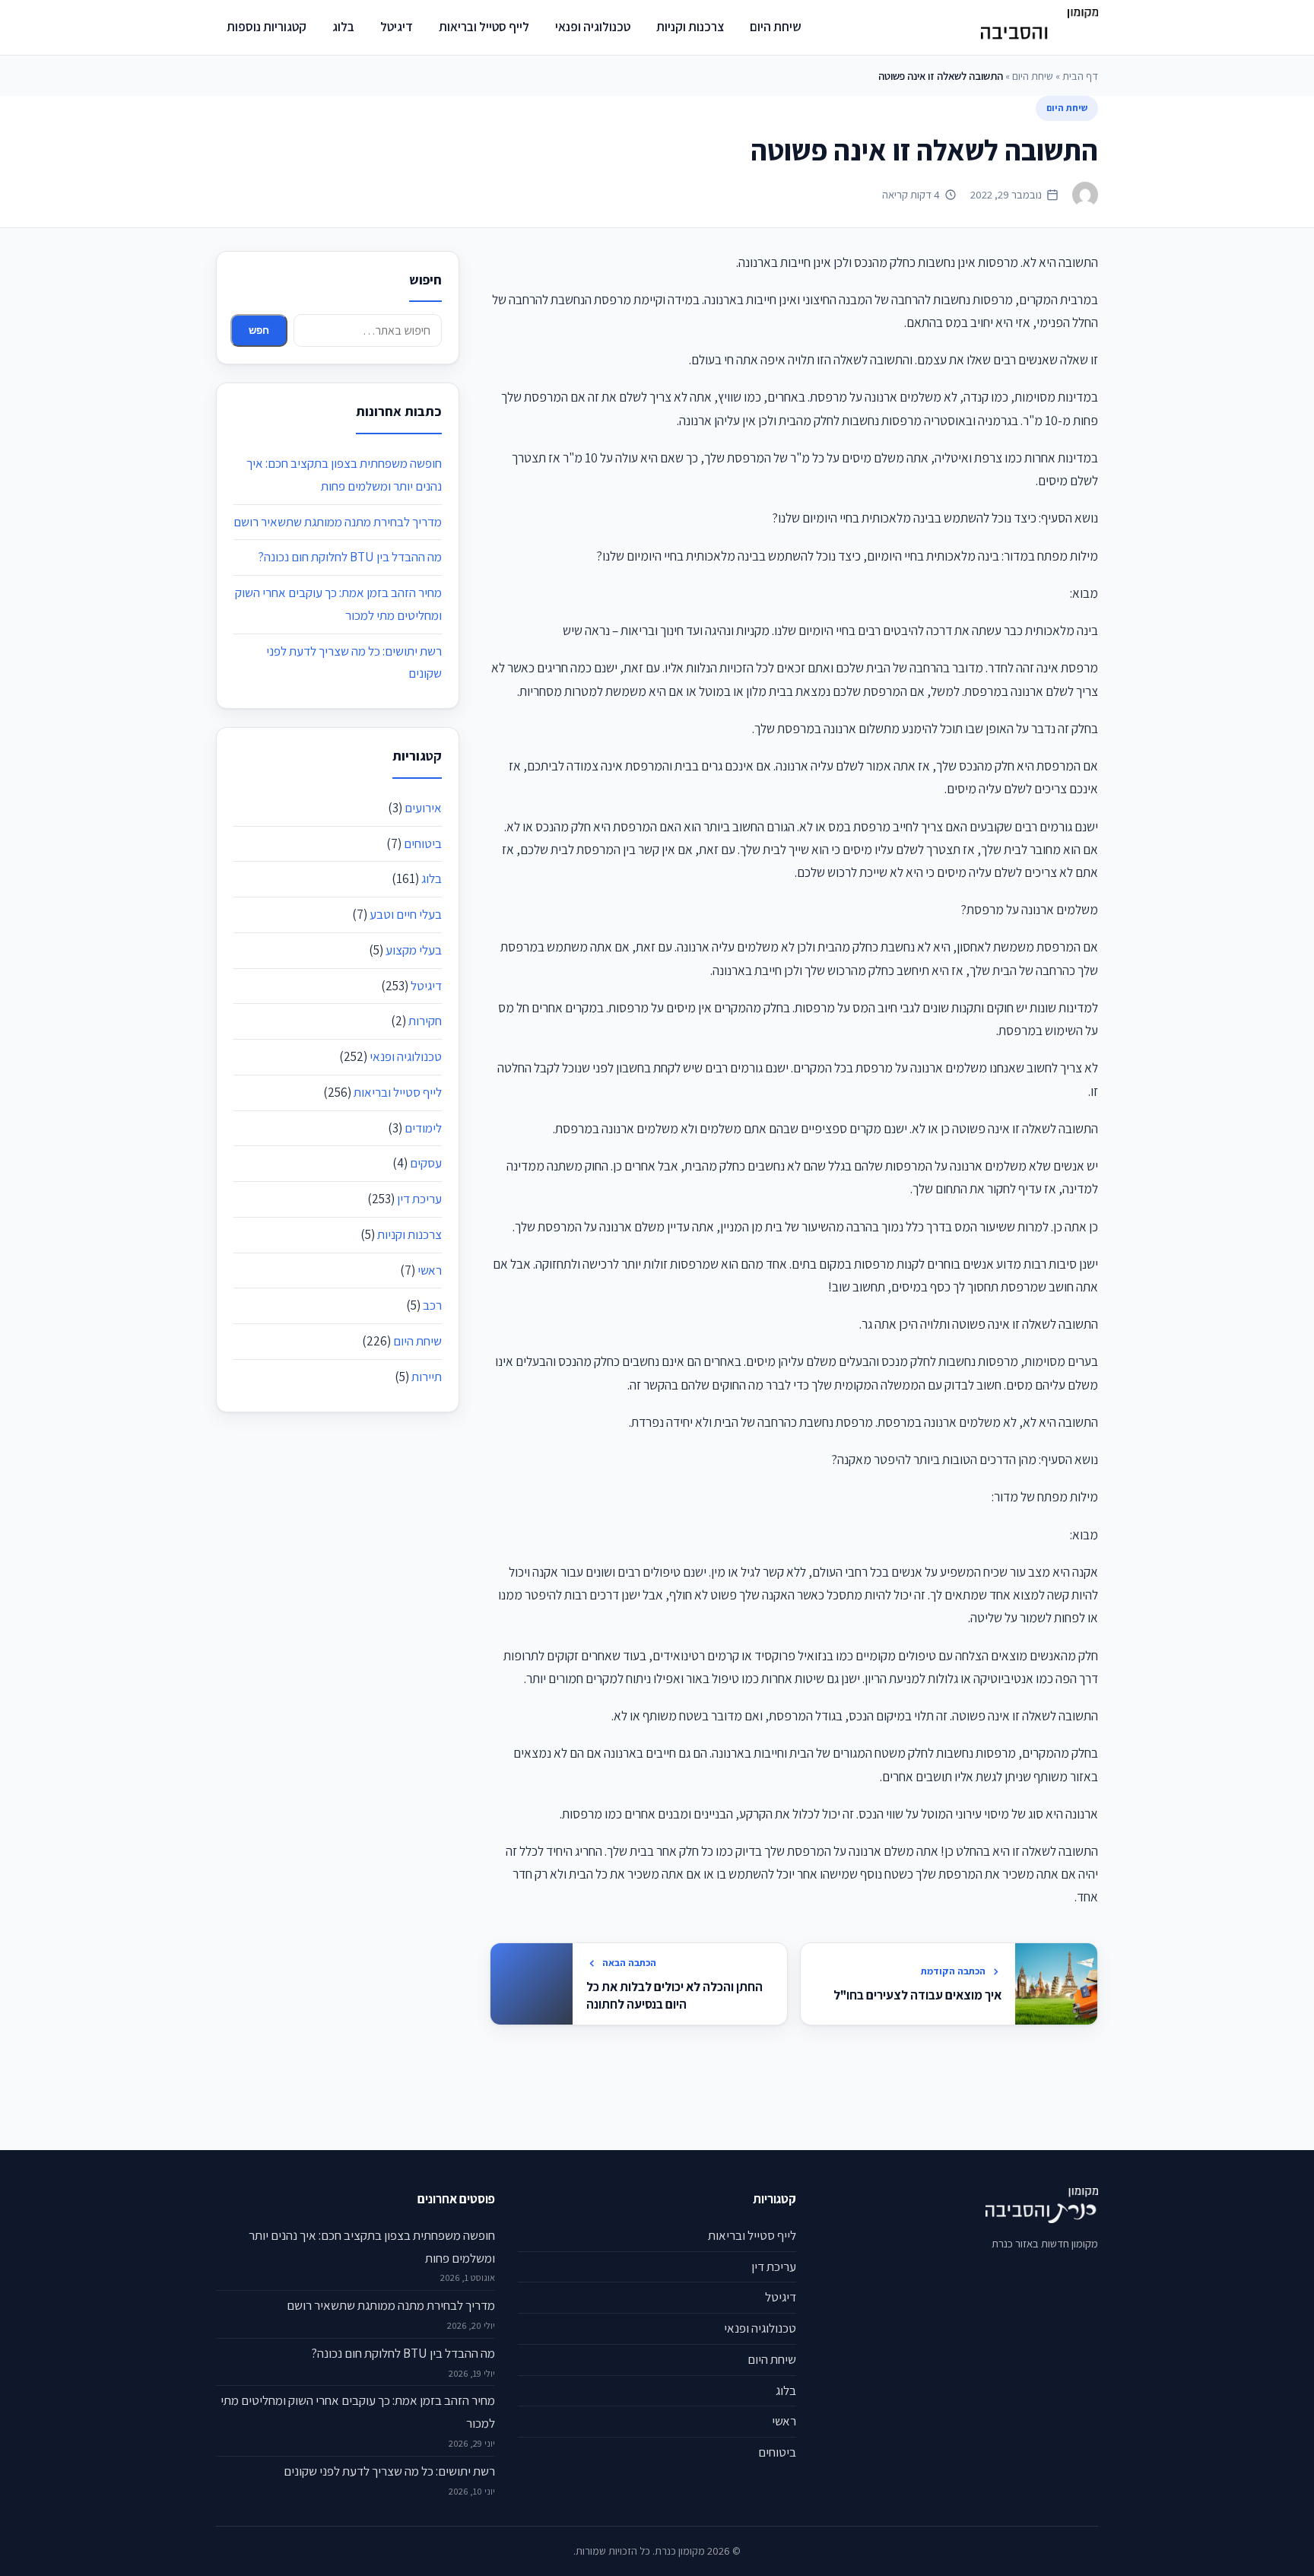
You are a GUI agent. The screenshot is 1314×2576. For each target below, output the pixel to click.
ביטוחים (423, 843)
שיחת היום (776, 27)
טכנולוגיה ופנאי (593, 27)
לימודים (423, 1128)
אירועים (423, 808)
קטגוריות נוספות (267, 27)
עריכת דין (419, 1199)
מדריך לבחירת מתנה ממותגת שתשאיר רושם (338, 522)
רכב (432, 1305)
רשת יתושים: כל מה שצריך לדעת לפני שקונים (389, 2471)
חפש (259, 330)
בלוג (343, 27)
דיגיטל (397, 27)
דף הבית (1080, 76)
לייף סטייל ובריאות (484, 27)
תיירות (427, 1377)
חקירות (425, 1021)
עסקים (426, 1163)
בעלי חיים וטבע (406, 914)
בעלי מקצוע (414, 950)
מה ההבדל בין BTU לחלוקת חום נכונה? (350, 557)
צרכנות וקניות (690, 27)
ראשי (430, 1270)
